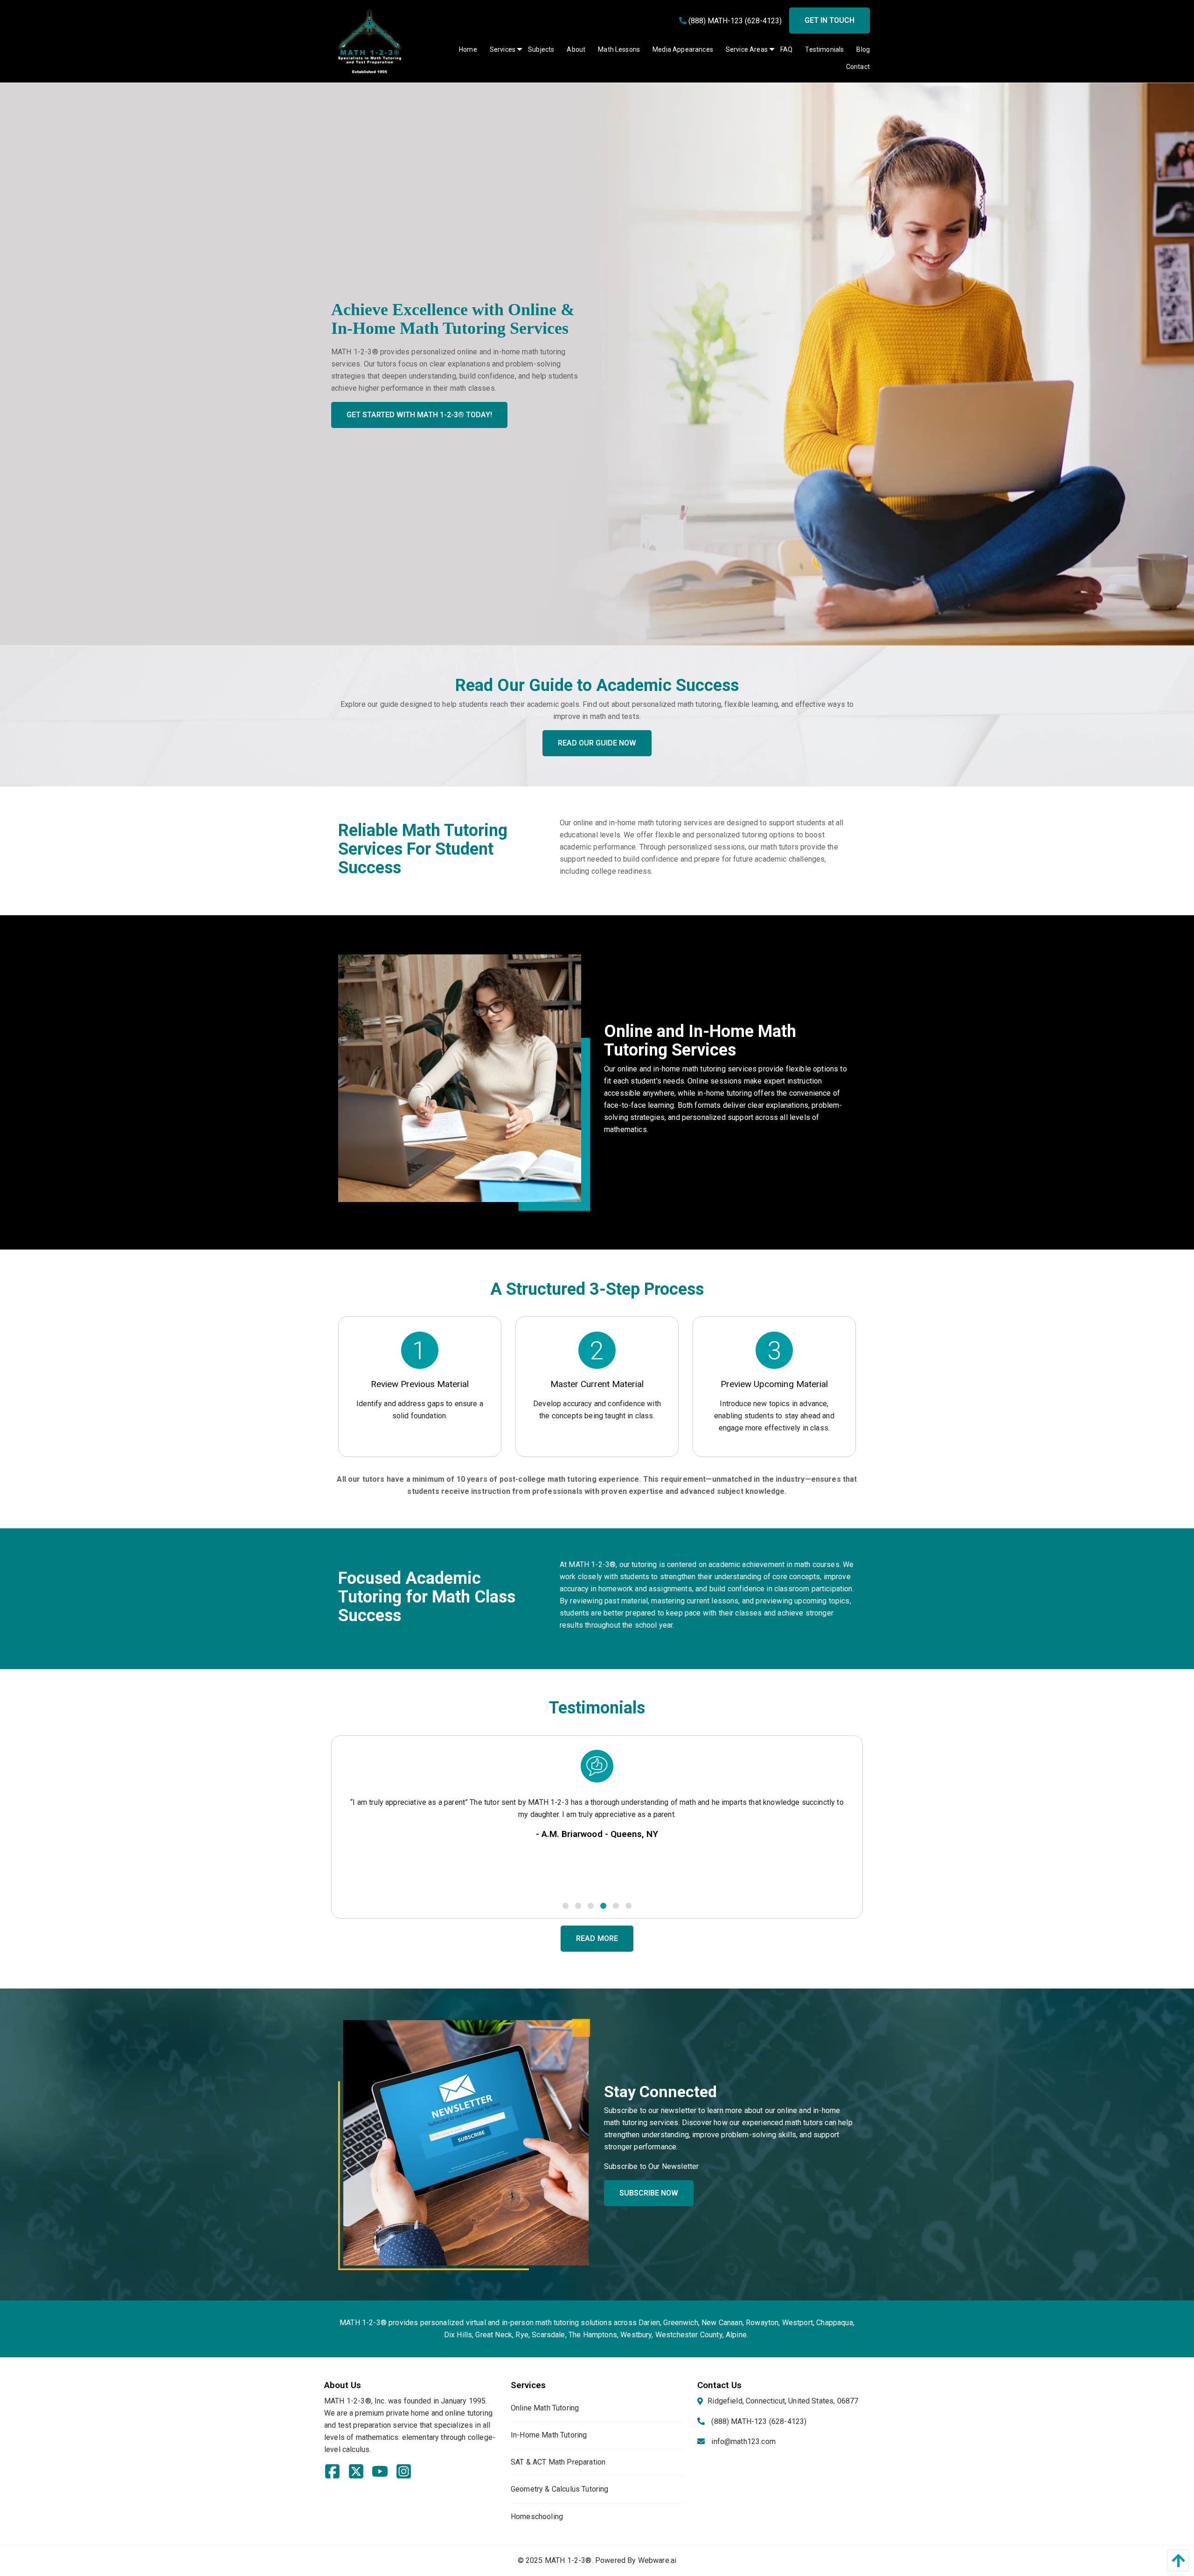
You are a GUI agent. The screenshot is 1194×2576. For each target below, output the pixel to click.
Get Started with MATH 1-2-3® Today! (419, 415)
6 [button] (628, 1905)
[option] (597, 1809)
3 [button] (590, 1905)
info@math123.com (743, 2441)
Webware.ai (657, 2560)
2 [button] (578, 1905)
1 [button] (565, 1905)
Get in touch (830, 20)
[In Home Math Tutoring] (464, 1082)
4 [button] (603, 1905)
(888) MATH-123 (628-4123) (734, 21)
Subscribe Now (649, 2193)
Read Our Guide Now (597, 743)
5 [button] (615, 1905)
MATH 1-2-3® (568, 2560)
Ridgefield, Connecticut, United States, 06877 (783, 2401)
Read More (597, 1938)
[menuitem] (462, 49)
